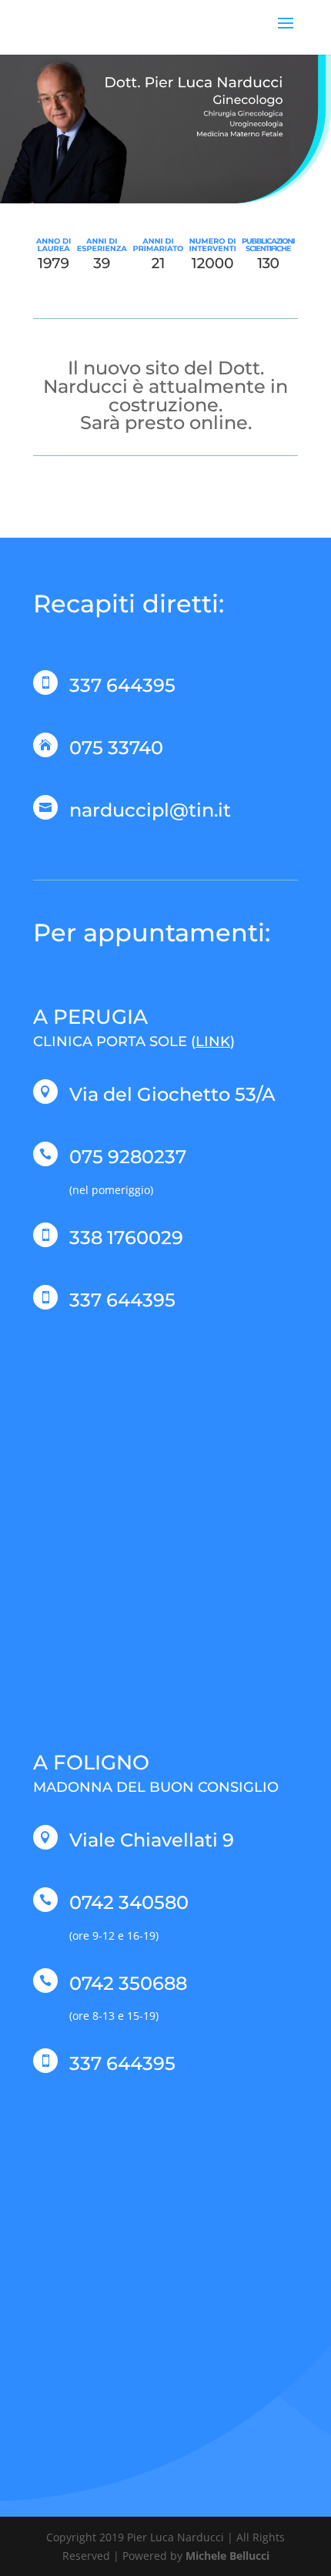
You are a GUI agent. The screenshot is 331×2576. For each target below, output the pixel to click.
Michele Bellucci (227, 2556)
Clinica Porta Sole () (134, 1041)
